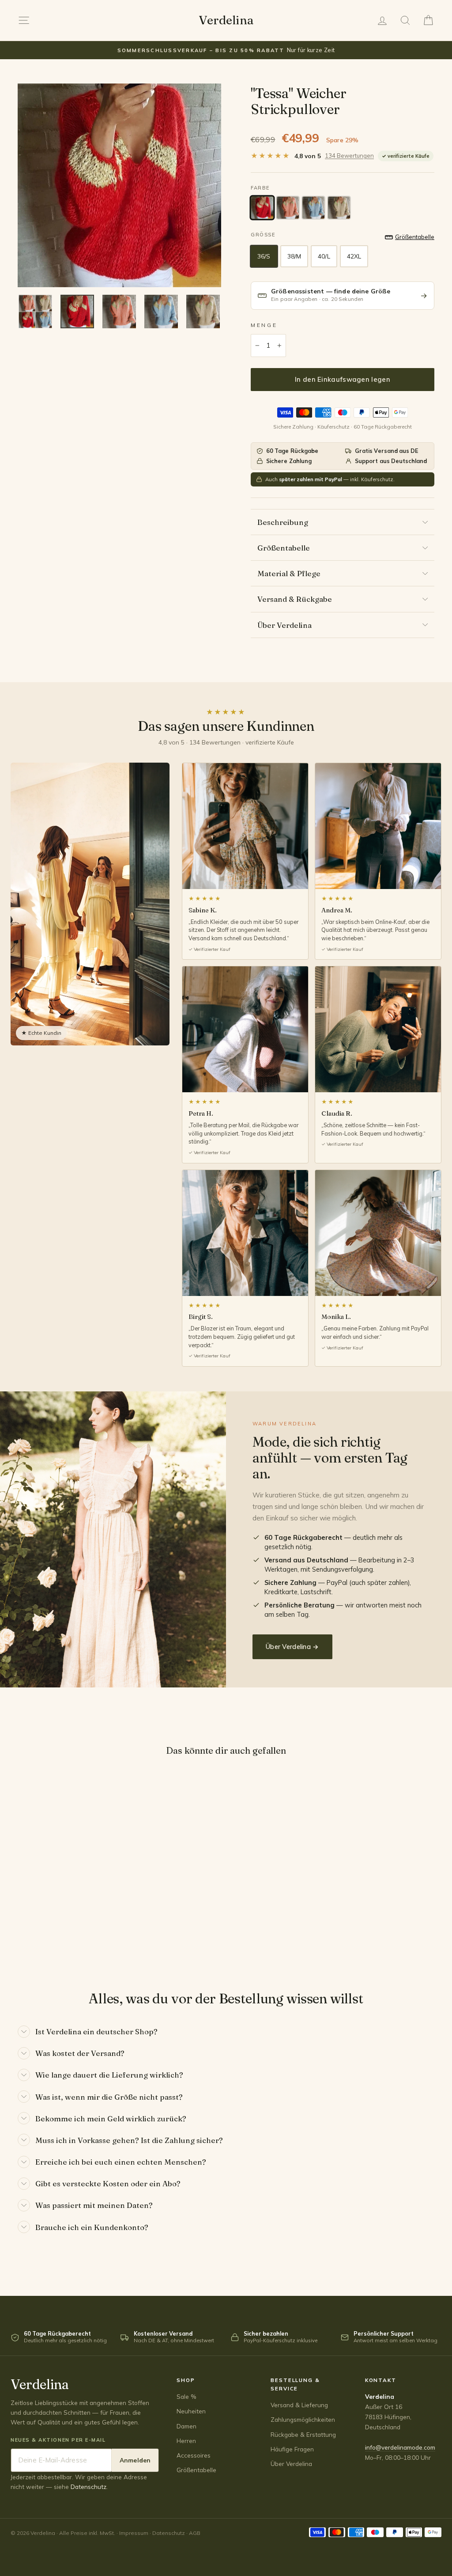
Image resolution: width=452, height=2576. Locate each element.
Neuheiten (191, 2411)
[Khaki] (339, 208)
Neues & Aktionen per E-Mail (58, 2440)
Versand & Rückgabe (295, 599)
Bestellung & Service (295, 2384)
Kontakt (381, 2380)
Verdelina (226, 20)
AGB (195, 2533)
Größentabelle (284, 548)
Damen (186, 2426)
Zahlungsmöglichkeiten (303, 2419)
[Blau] (313, 208)
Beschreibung (283, 522)
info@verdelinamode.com (400, 2447)
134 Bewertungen (349, 156)
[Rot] (262, 208)
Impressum (134, 2533)
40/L (324, 256)
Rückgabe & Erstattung (303, 2434)
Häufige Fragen (292, 2449)
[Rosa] (288, 208)
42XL (354, 256)
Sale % (186, 2396)
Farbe (260, 188)
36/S (264, 256)
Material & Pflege (289, 573)
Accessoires (194, 2455)
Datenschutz (89, 2487)
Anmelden (135, 2460)
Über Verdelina (284, 625)
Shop (186, 2380)
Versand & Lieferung (299, 2405)
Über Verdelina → (292, 1647)
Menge (264, 325)
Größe (263, 235)
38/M (294, 256)
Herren (186, 2441)
